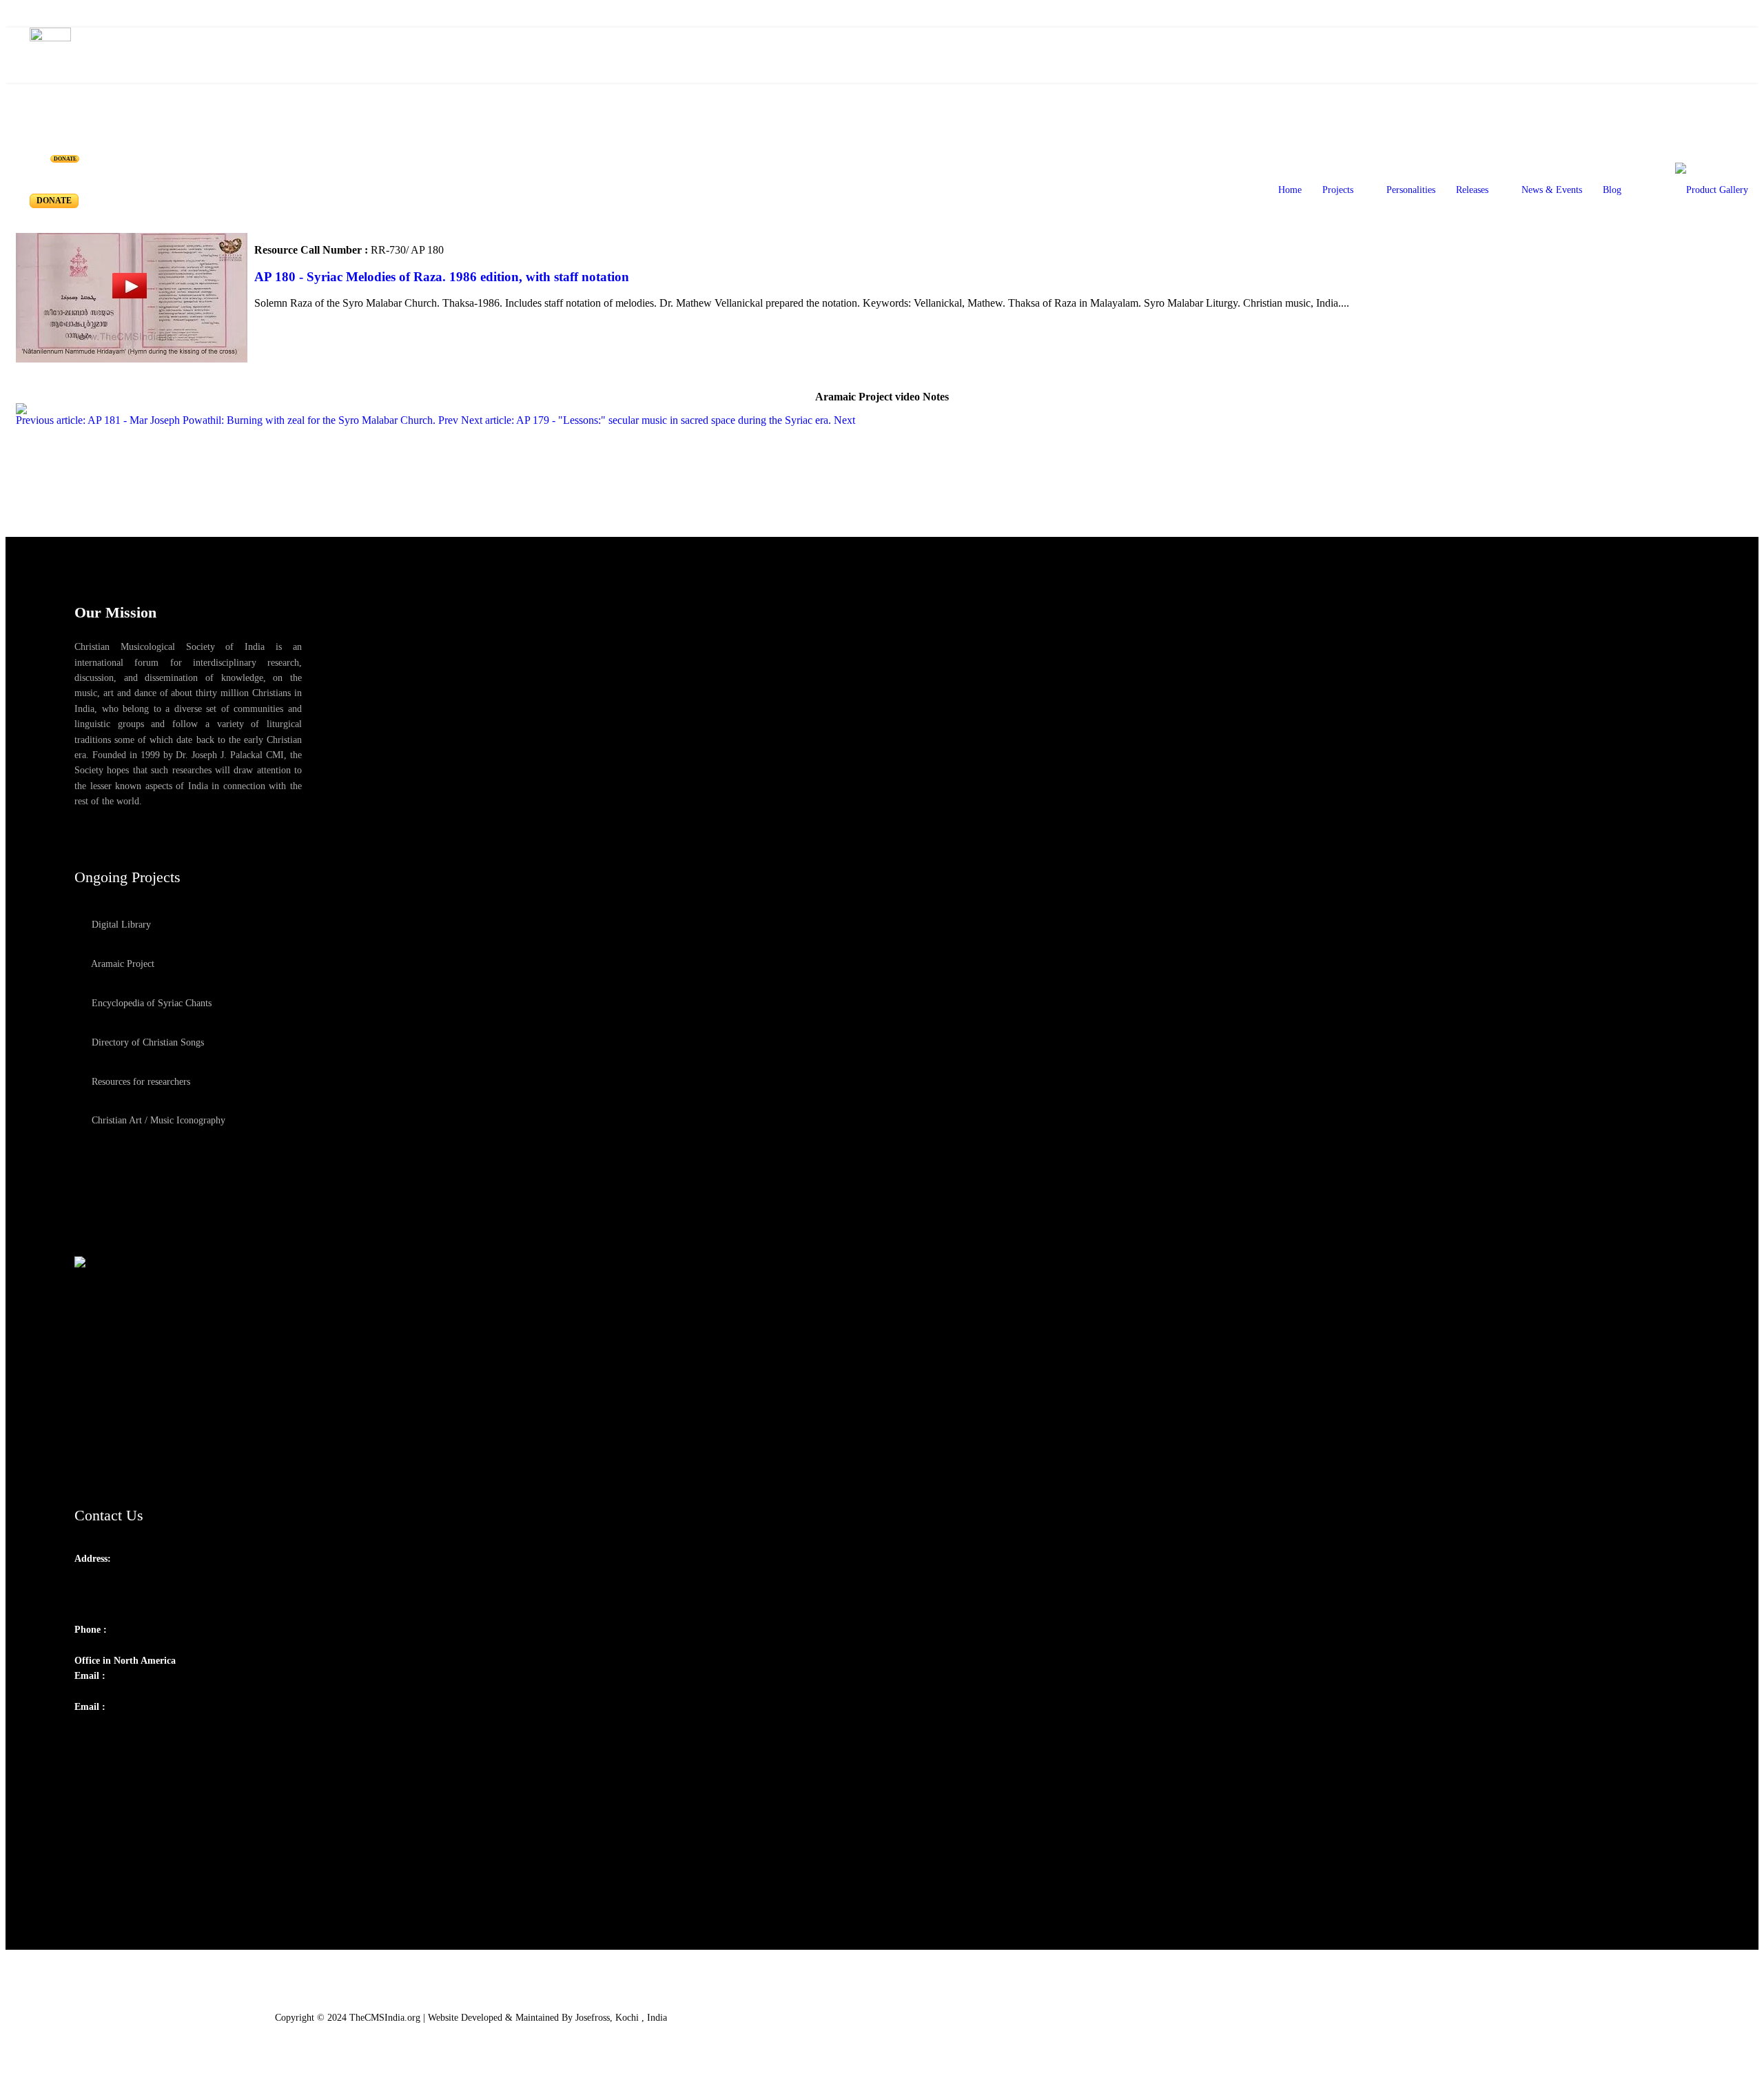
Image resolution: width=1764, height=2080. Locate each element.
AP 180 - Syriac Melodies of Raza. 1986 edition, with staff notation (442, 277)
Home (1290, 190)
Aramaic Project (122, 964)
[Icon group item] (87, 1738)
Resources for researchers (140, 1082)
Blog (1612, 190)
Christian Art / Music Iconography (157, 1120)
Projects (1338, 190)
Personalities (1411, 190)
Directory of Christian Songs (146, 1042)
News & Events (1552, 190)
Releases (1472, 190)
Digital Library (120, 925)
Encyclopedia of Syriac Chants (150, 1003)
